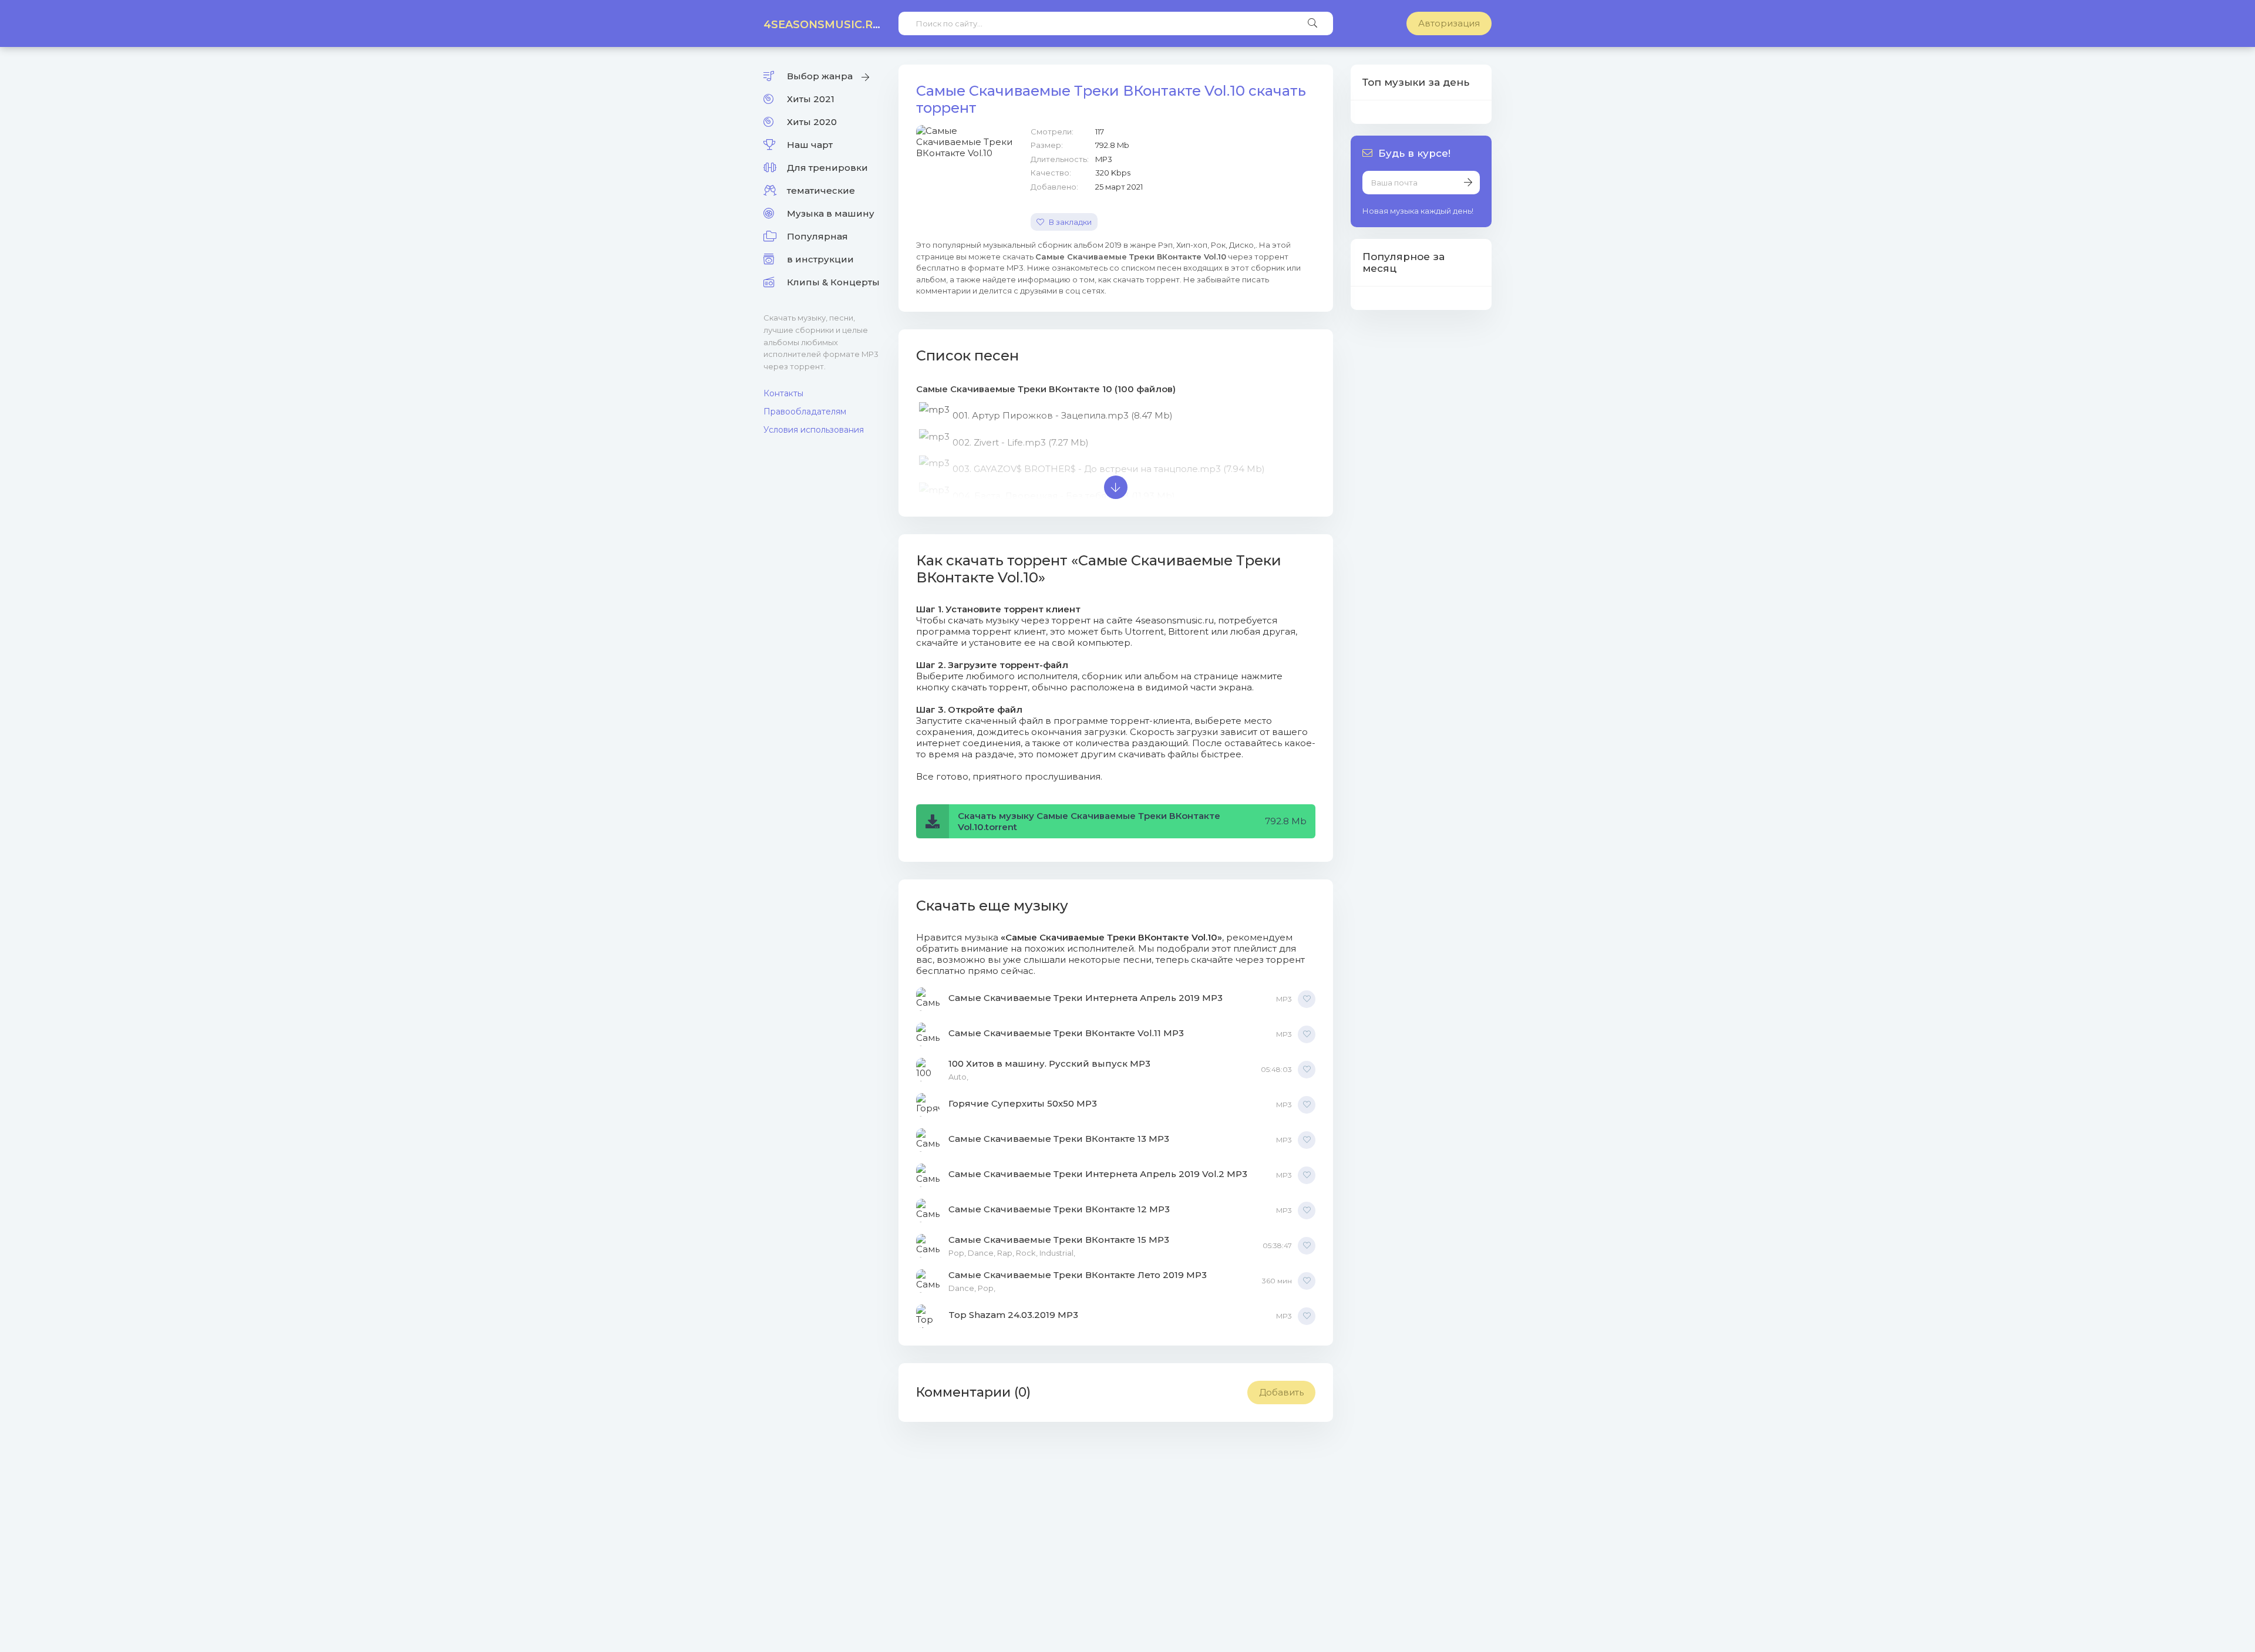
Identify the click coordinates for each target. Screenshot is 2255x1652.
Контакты (783, 393)
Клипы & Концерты (833, 282)
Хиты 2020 (812, 122)
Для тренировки (827, 168)
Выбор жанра (820, 76)
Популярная (817, 236)
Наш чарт (810, 145)
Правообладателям (805, 412)
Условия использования (814, 430)
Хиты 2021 (811, 99)
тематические (821, 191)
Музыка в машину (831, 213)
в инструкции (820, 259)
